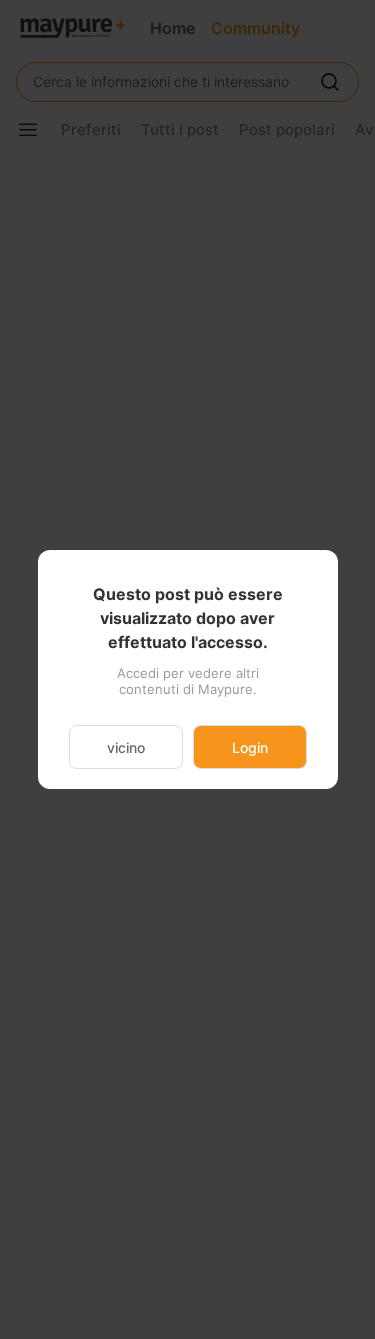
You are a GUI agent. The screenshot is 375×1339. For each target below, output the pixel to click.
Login (250, 747)
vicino (126, 747)
